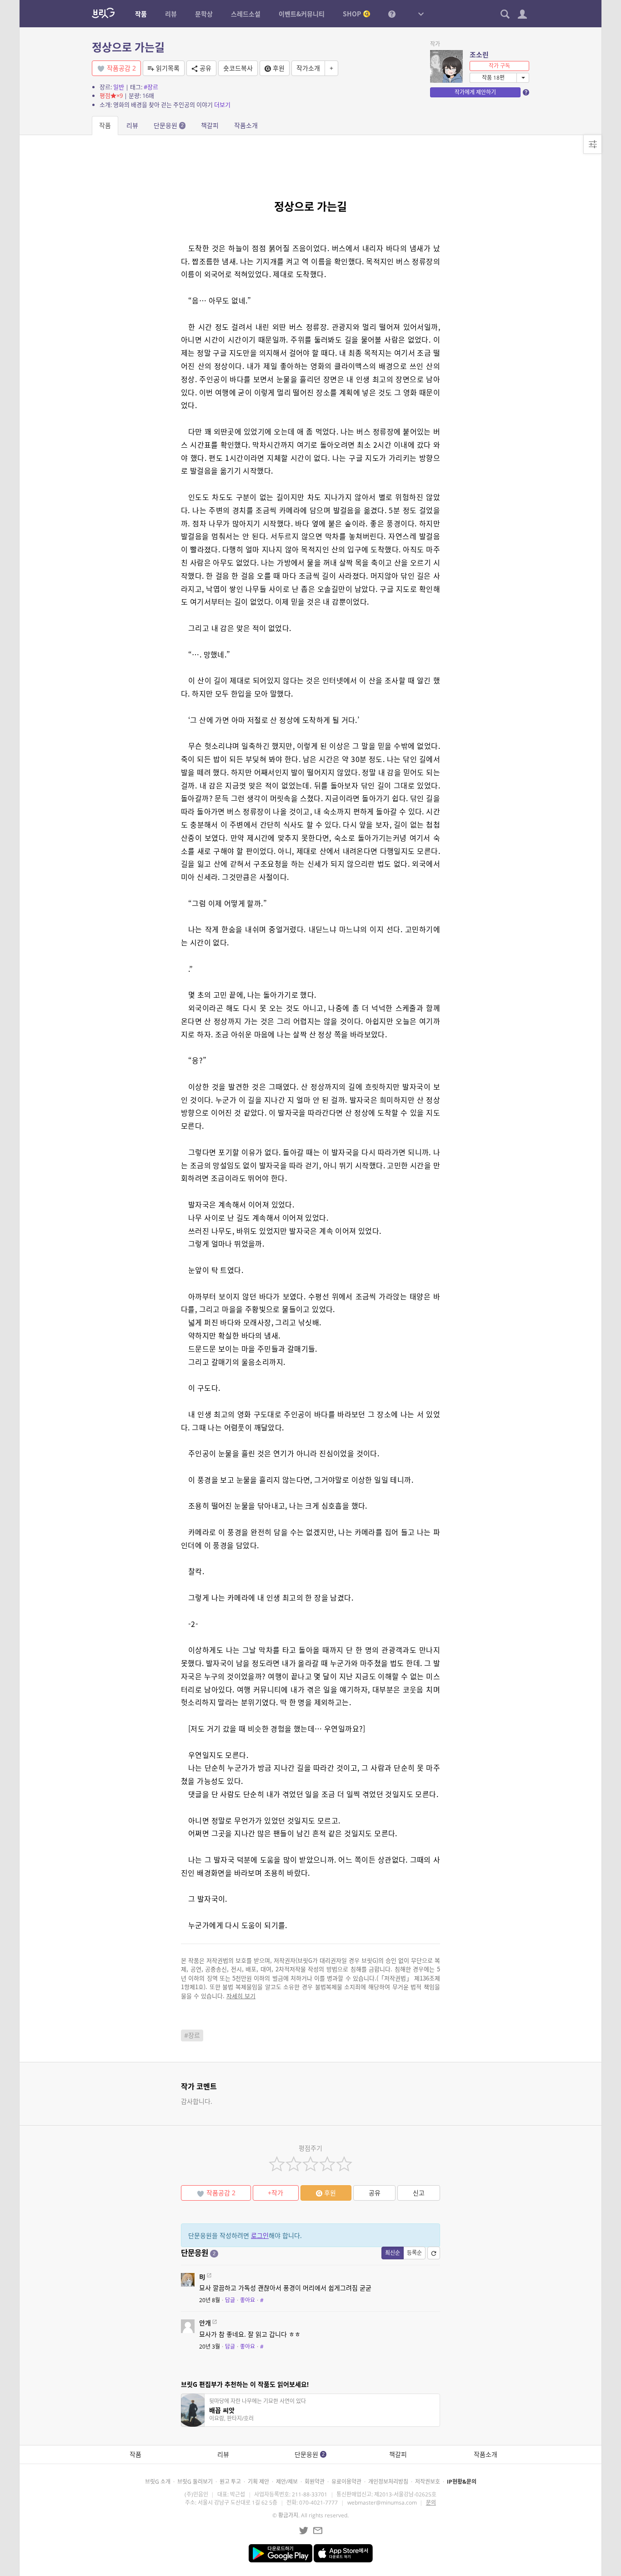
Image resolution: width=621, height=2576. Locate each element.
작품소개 (246, 125)
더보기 (222, 105)
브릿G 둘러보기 (195, 2482)
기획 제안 (258, 2482)
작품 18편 (493, 78)
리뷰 (132, 125)
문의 (431, 2503)
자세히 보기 (241, 1996)
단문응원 (169, 125)
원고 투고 (230, 2482)
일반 (119, 87)
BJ (202, 2276)
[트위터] (304, 2531)
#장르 (151, 87)
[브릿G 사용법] (392, 14)
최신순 (393, 2253)
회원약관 (315, 2482)
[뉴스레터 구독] (318, 2531)
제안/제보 (287, 2482)
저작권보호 (428, 2482)
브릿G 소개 (158, 2482)
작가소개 (308, 68)
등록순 (414, 2253)
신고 (419, 2193)
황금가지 (288, 2515)
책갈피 (210, 125)
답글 (230, 2300)
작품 (105, 125)
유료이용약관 (346, 2482)
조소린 (479, 55)
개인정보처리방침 (388, 2482)
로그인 (260, 2235)
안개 (205, 2323)
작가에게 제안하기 (475, 92)
